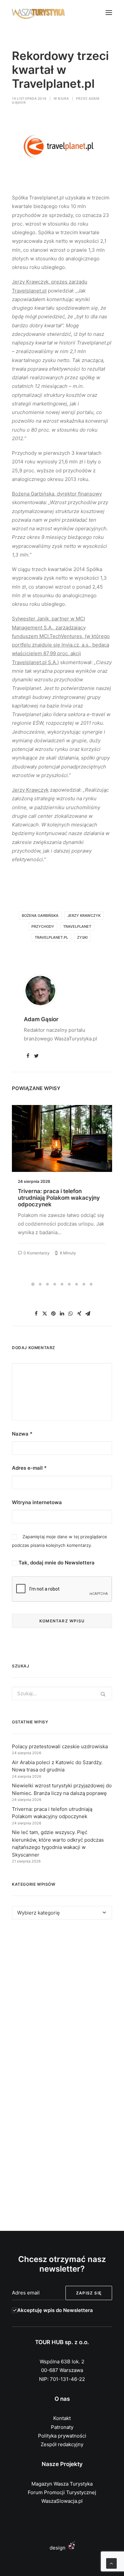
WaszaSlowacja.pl (62, 2501)
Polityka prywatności (62, 2436)
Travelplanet (77, 926)
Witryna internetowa (37, 1502)
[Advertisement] (62, 2001)
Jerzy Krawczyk (84, 916)
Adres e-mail (29, 1468)
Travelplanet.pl (51, 937)
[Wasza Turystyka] (39, 13)
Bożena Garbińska (40, 916)
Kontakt (62, 2418)
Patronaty (62, 2427)
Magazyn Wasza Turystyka (62, 2484)
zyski (82, 937)
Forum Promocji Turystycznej (62, 2492)
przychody (43, 926)
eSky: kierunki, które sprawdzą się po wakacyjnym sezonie (60, 1194)
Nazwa (22, 1434)
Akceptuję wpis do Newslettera (55, 2310)
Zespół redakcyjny (62, 2444)
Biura (63, 98)
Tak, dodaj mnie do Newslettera (56, 1563)
